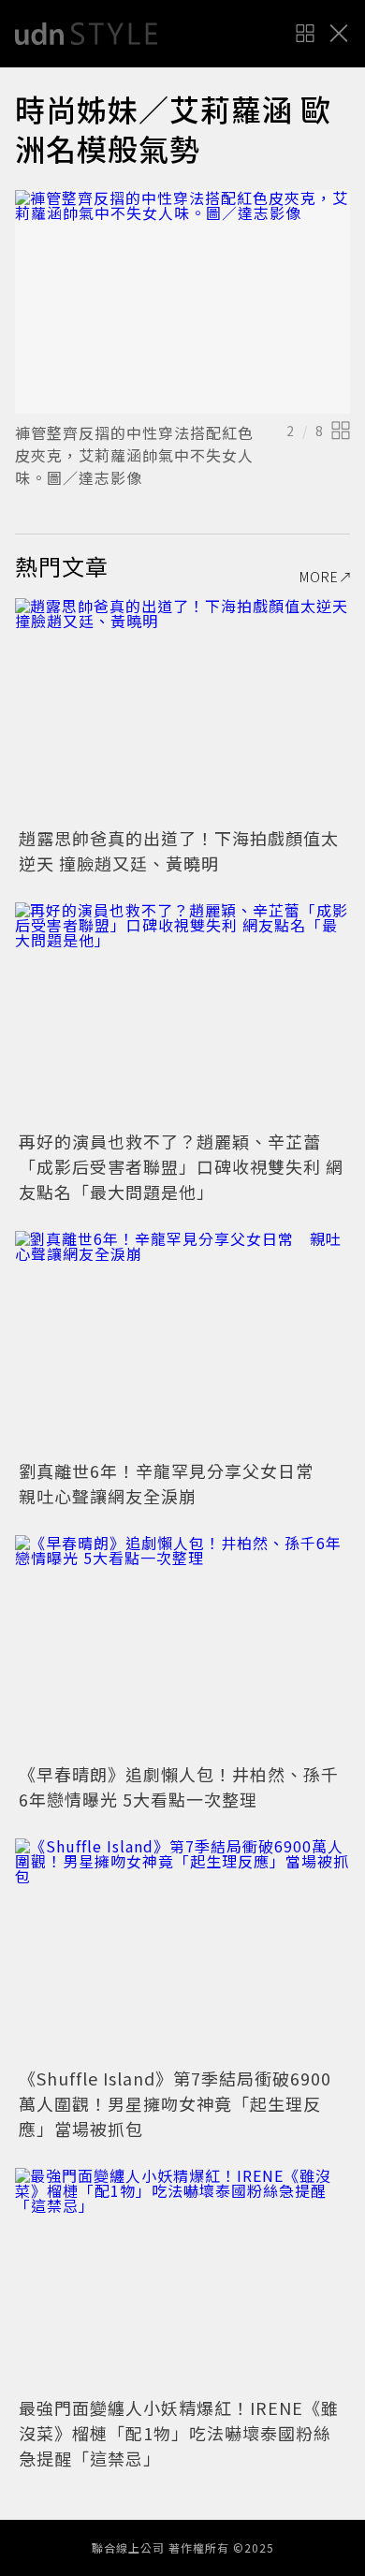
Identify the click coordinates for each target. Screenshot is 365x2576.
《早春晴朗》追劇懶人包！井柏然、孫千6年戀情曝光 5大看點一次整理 (179, 1786)
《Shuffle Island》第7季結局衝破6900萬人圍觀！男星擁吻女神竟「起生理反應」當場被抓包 (175, 2103)
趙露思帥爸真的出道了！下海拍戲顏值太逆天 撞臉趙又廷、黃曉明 (179, 850)
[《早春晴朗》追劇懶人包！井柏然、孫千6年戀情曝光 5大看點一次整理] (182, 1647)
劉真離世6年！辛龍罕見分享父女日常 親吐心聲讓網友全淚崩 (175, 1483)
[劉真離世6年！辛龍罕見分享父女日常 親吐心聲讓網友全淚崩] (182, 1343)
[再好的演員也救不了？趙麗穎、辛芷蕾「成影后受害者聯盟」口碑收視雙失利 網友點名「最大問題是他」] (182, 1014)
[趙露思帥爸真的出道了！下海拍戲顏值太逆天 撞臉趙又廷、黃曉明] (182, 710)
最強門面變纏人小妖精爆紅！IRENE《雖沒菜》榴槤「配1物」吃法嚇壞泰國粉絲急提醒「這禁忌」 (179, 2433)
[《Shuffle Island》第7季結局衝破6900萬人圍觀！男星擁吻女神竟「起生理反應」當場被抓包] (182, 1950)
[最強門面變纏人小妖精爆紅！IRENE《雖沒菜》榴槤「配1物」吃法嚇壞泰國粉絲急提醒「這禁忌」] (182, 2280)
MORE (319, 577)
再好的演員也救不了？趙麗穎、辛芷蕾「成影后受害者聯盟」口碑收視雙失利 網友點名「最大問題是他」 (181, 1166)
